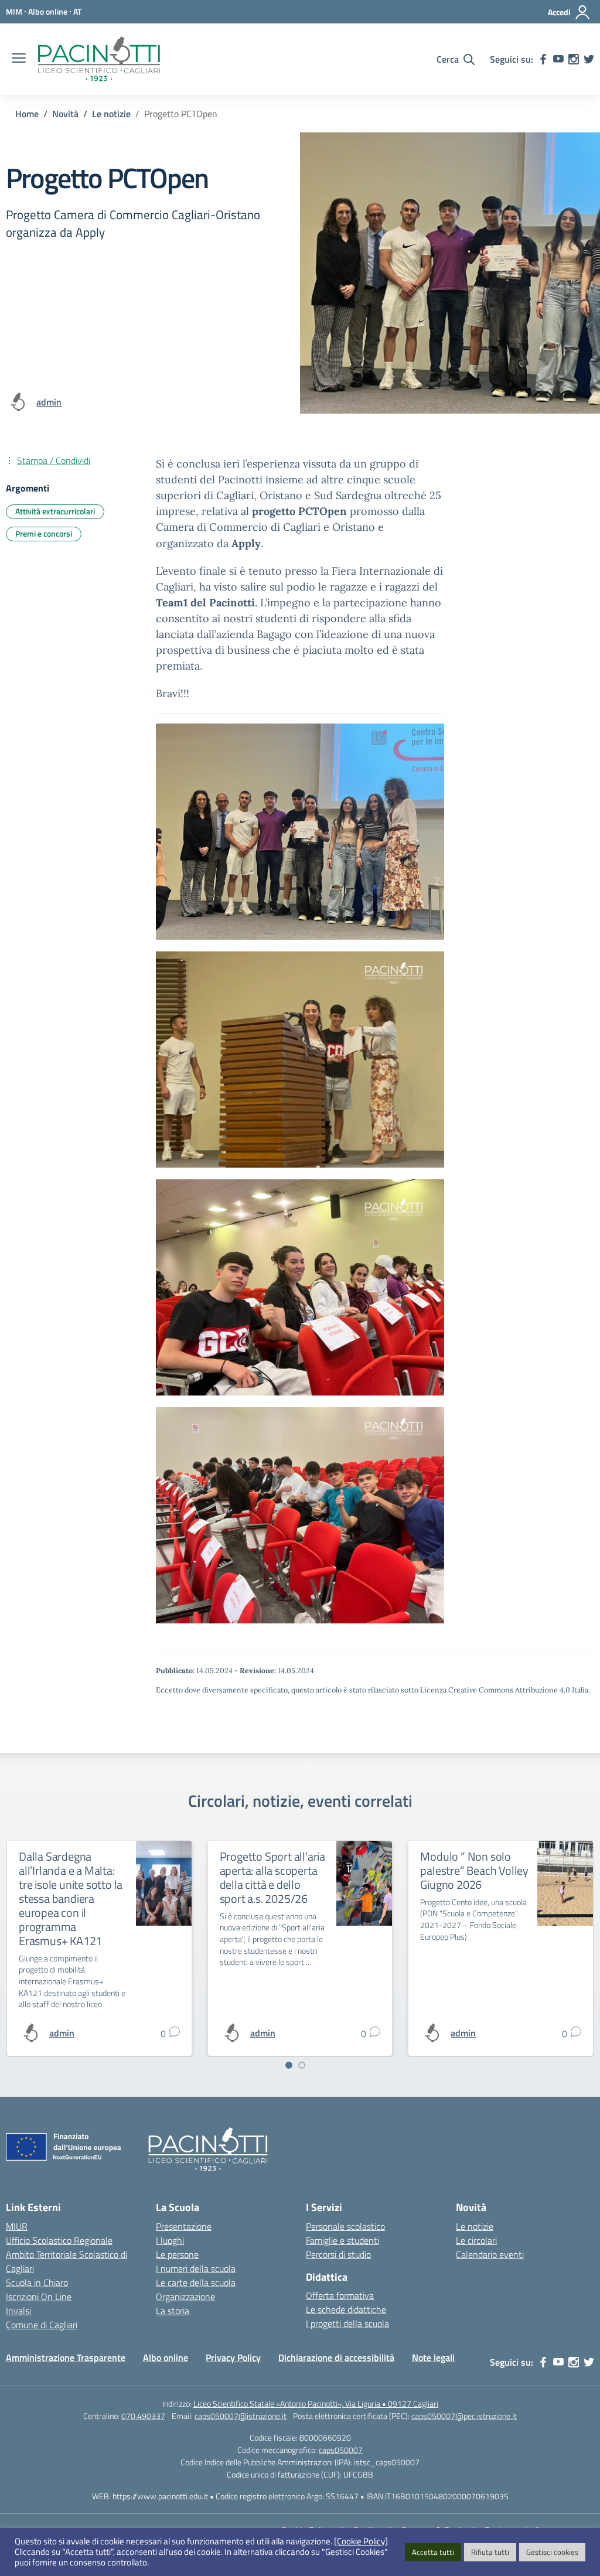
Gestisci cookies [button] (552, 2552)
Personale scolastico (345, 2226)
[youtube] (558, 59)
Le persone (177, 2254)
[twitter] (589, 59)
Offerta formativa (340, 2295)
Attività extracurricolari (55, 511)
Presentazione (184, 2226)
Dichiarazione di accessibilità (336, 2357)
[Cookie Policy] (361, 2541)
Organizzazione (185, 2297)
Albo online (166, 2357)
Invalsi (18, 2311)
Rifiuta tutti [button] (490, 2552)
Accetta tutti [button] (433, 2552)
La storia (173, 2311)
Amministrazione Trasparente (66, 2357)
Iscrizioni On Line (39, 2297)
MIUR (17, 2226)
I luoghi (170, 2240)
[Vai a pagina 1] (289, 2065)
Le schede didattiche (346, 2309)
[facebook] (543, 59)
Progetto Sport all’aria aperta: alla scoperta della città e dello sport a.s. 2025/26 (272, 1877)
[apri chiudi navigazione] (19, 59)
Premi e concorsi (44, 533)
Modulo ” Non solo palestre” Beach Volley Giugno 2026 (474, 1870)
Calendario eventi (490, 2254)
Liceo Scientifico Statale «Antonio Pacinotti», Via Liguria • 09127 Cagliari (316, 2403)
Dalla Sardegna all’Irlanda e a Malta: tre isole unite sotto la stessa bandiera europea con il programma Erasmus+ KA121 (71, 1898)
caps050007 (341, 2450)
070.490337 (143, 2416)
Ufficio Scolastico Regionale (59, 2240)
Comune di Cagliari (42, 2325)
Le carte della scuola (196, 2282)
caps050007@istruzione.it (241, 2416)
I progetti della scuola (347, 2323)
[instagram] (574, 59)
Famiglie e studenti (342, 2240)
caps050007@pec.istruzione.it (464, 2416)
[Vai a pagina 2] (302, 2065)
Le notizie (475, 2226)
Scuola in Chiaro (37, 2282)
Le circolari (476, 2240)
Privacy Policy (233, 2357)
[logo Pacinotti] (99, 59)
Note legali (433, 2357)
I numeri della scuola (196, 2268)
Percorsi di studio (338, 2254)
